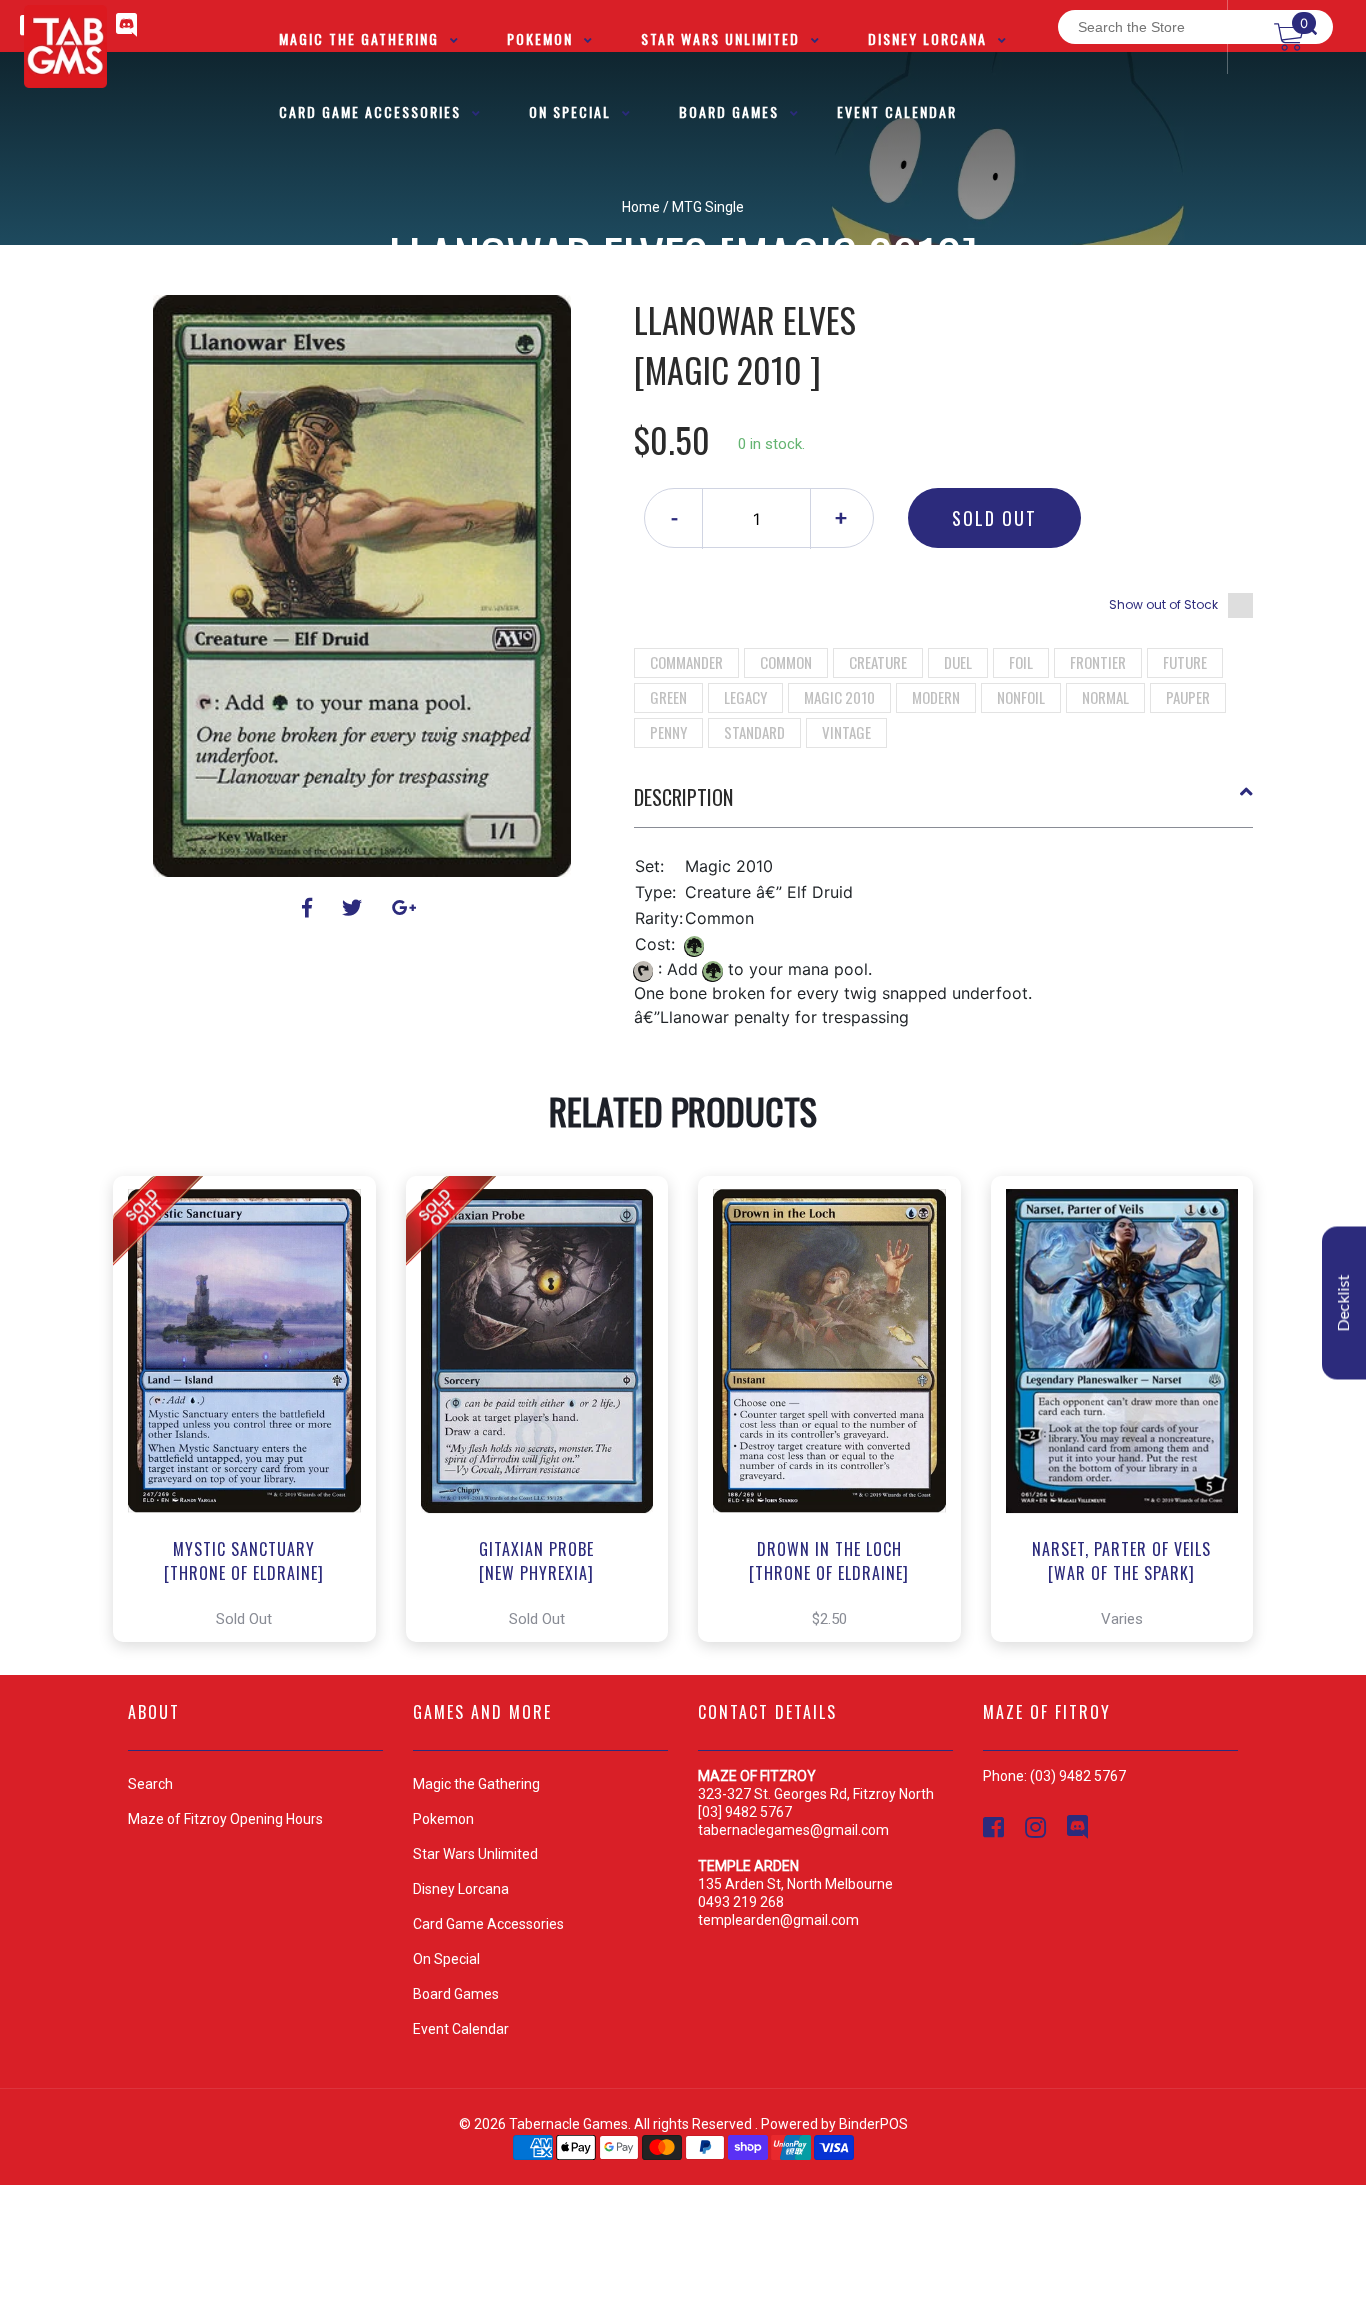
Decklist (1344, 1303)
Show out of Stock (1163, 604)
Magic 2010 (839, 697)
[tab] (944, 805)
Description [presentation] (683, 797)
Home (641, 207)
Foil (1021, 662)
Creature (878, 662)
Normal (1105, 697)
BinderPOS (873, 2124)
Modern (936, 697)
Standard (754, 732)
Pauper (1188, 697)
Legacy (745, 697)
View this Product (253, 1409)
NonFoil (1021, 697)
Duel (958, 662)
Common (786, 662)
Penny (668, 732)
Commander (686, 662)
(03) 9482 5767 (1078, 1776)
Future (1185, 662)
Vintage (846, 732)
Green (668, 697)
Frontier (1098, 662)
